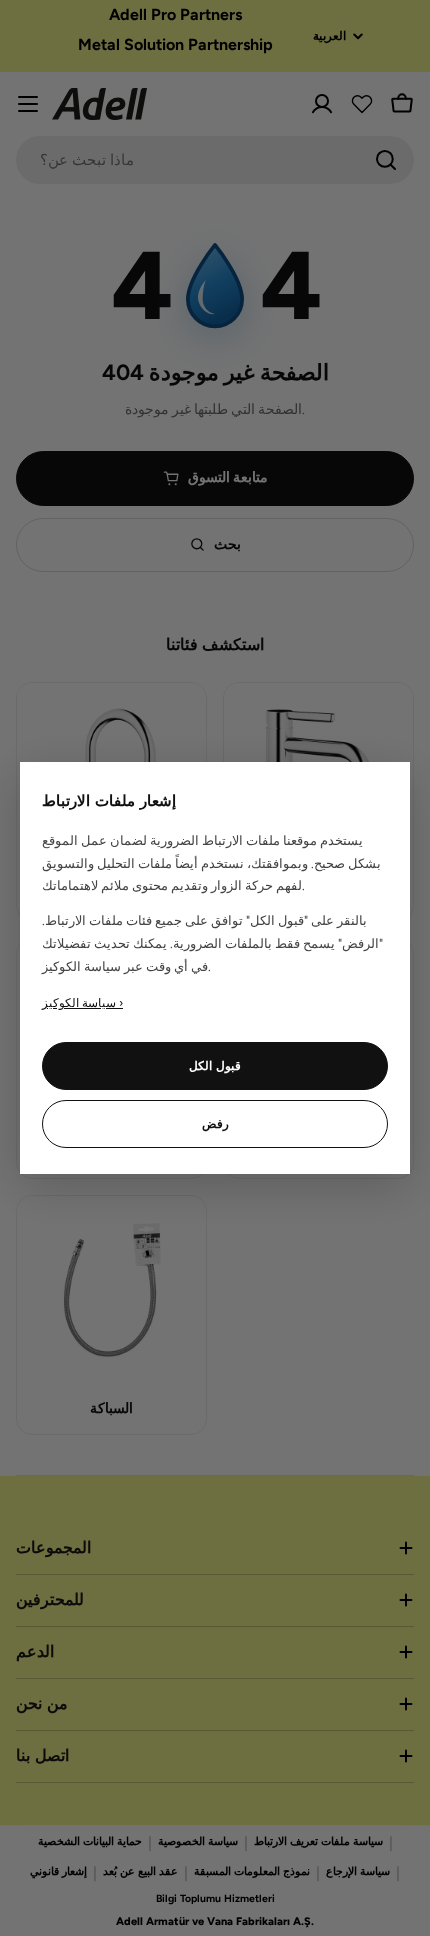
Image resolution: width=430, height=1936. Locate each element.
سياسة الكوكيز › (82, 1003)
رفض (215, 1124)
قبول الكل (215, 1066)
